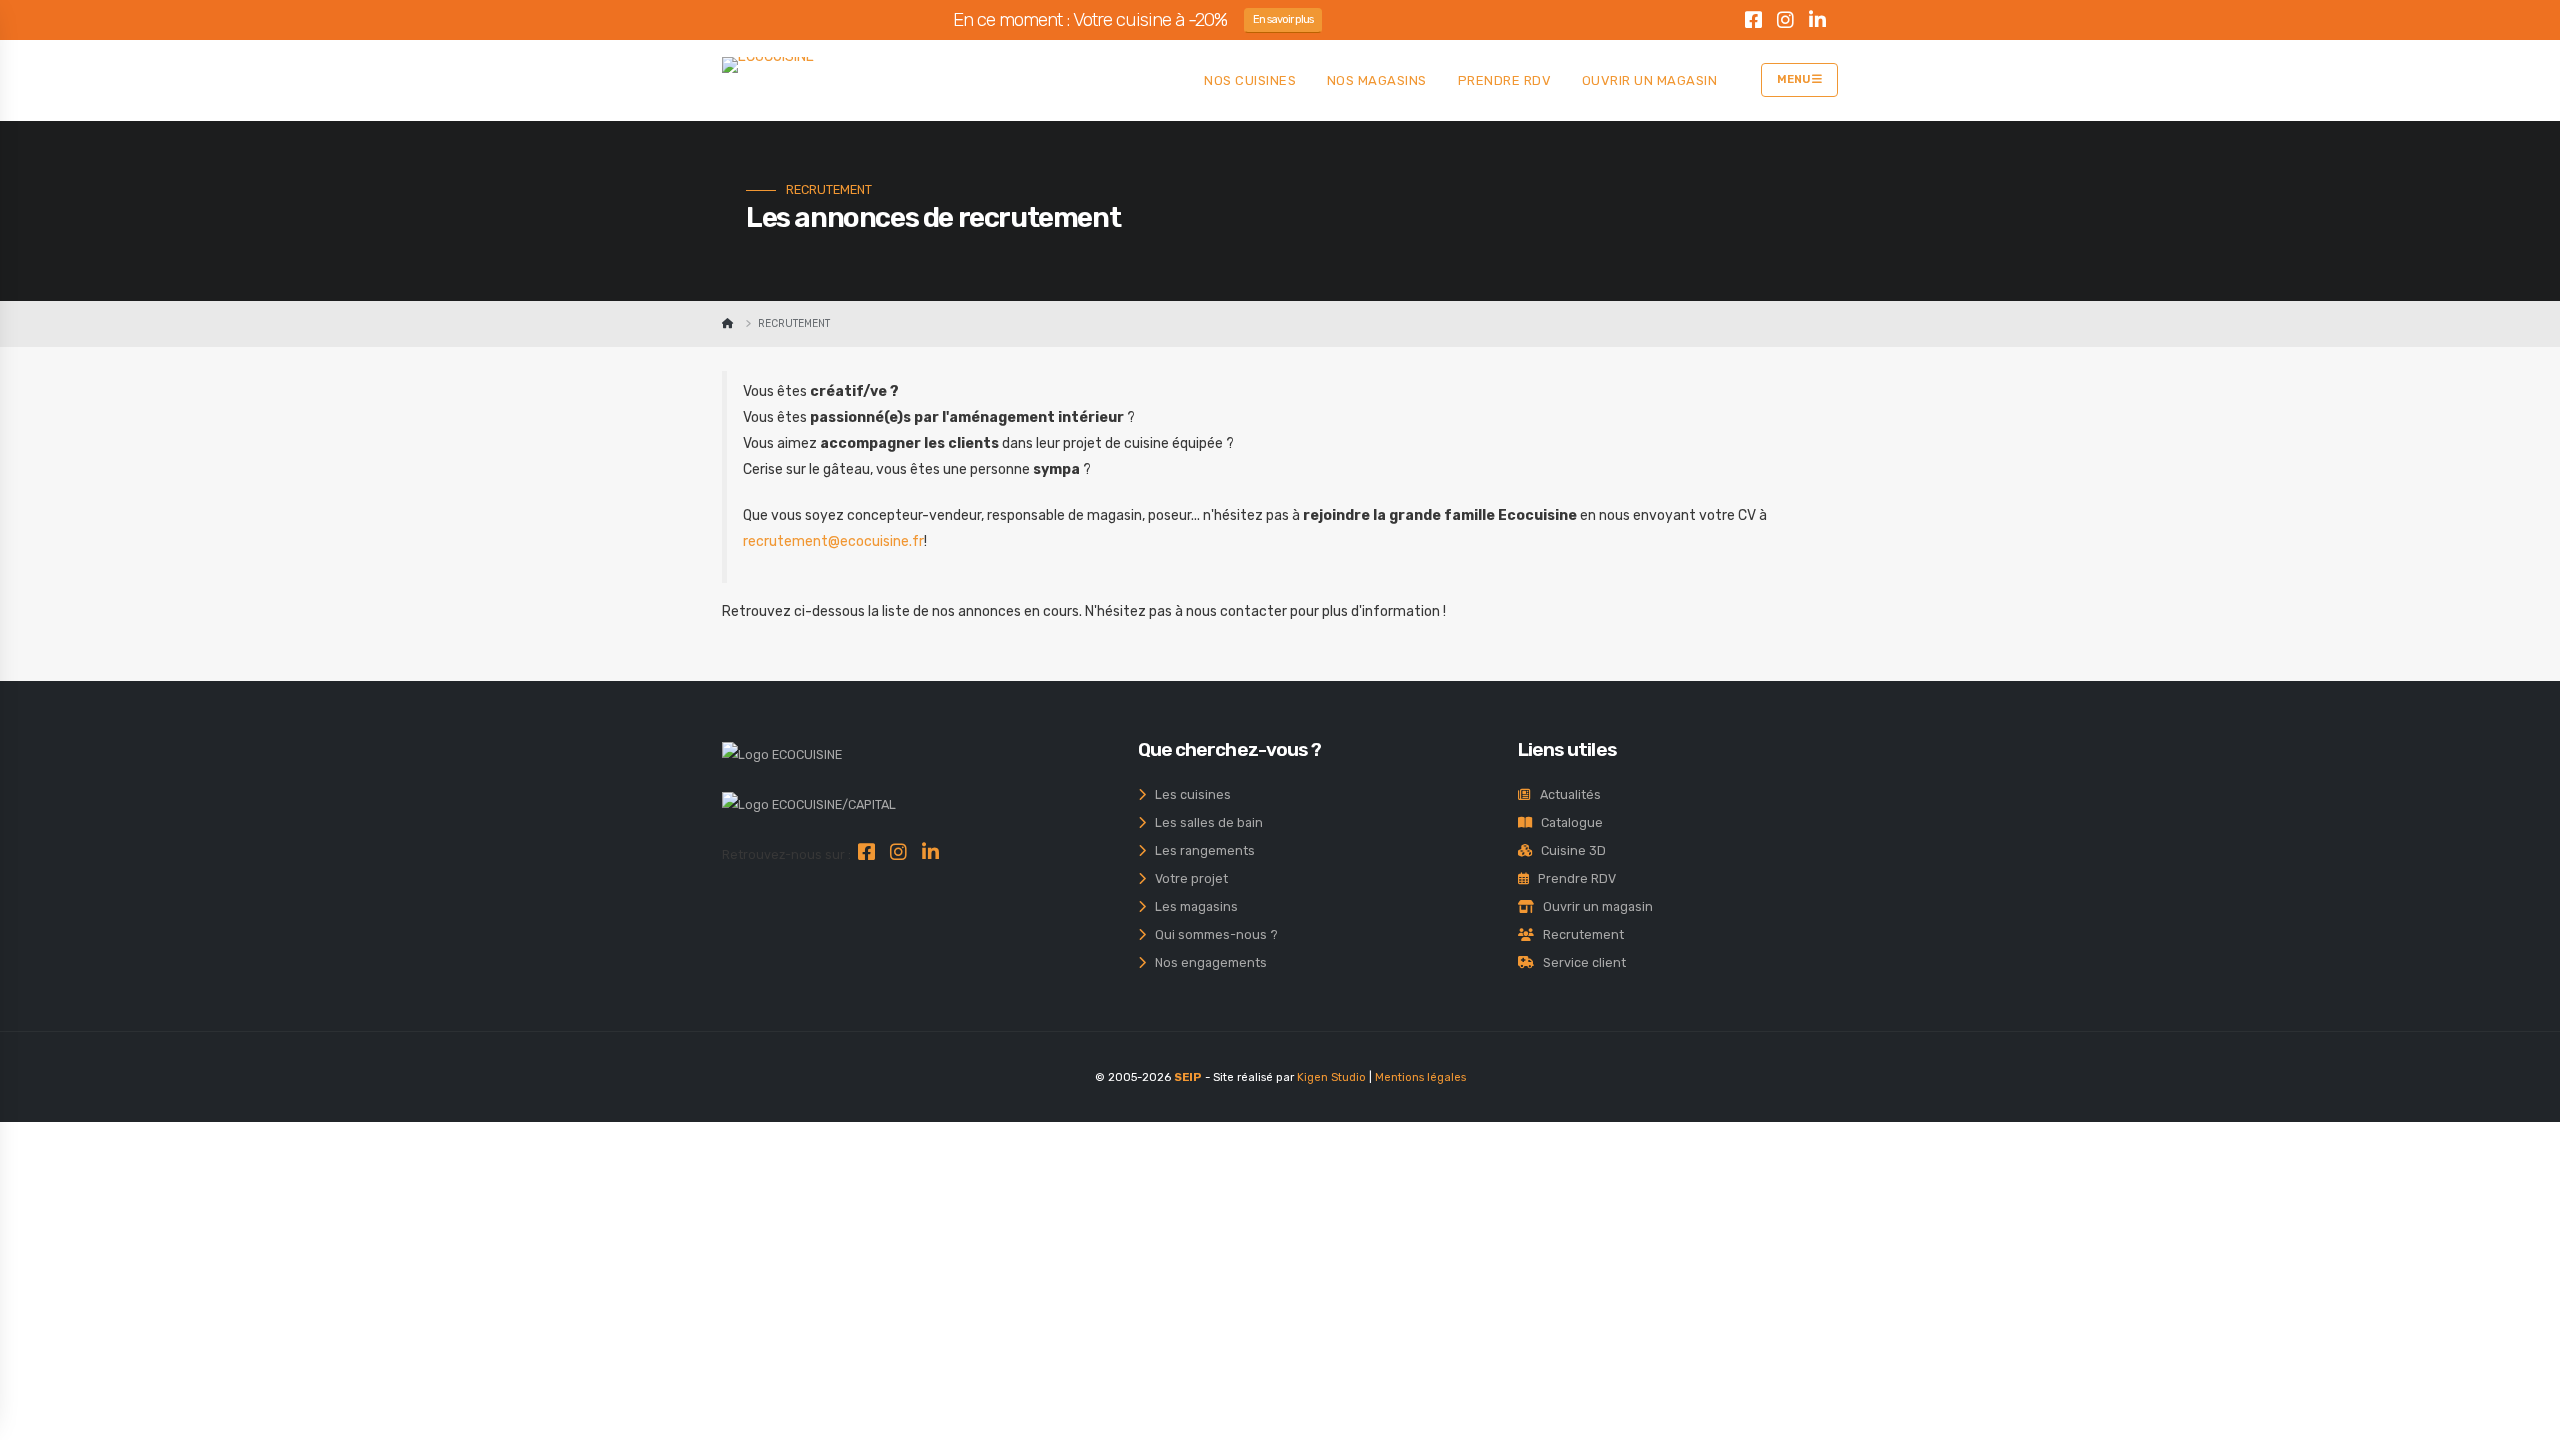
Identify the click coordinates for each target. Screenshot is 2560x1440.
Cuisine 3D (1569, 850)
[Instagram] (1785, 23)
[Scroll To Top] (2525, 1417)
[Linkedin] (1817, 23)
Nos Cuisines (1250, 80)
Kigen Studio (1331, 1077)
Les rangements (1200, 850)
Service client (1580, 962)
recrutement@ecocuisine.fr (833, 541)
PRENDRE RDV (1505, 80)
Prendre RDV (1572, 878)
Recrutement (1579, 934)
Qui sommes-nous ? (1212, 934)
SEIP (1188, 1077)
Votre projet (1187, 878)
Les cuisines (1188, 794)
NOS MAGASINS (1377, 80)
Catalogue (1567, 822)
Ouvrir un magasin (1593, 906)
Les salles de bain (1204, 822)
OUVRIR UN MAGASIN (1650, 80)
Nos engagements (1206, 962)
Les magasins (1192, 906)
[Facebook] (1753, 23)
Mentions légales (1420, 1077)
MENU (1794, 79)
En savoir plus (1283, 19)
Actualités (1566, 794)
